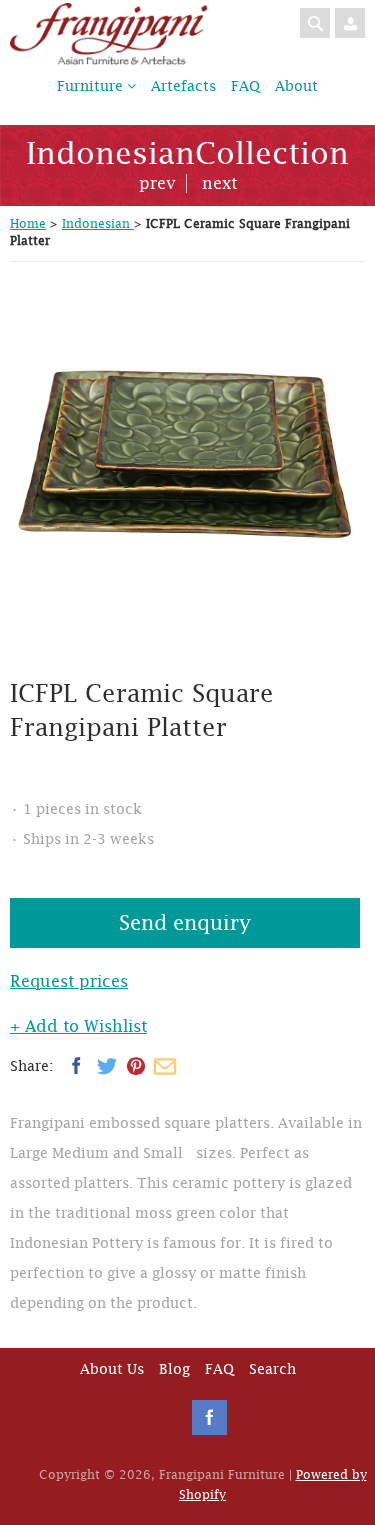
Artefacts (183, 86)
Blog (174, 1369)
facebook (209, 1417)
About (296, 86)
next (219, 183)
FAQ (245, 86)
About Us (112, 1369)
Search (272, 1369)
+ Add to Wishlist (78, 1026)
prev (157, 183)
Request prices (69, 981)
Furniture (92, 86)
